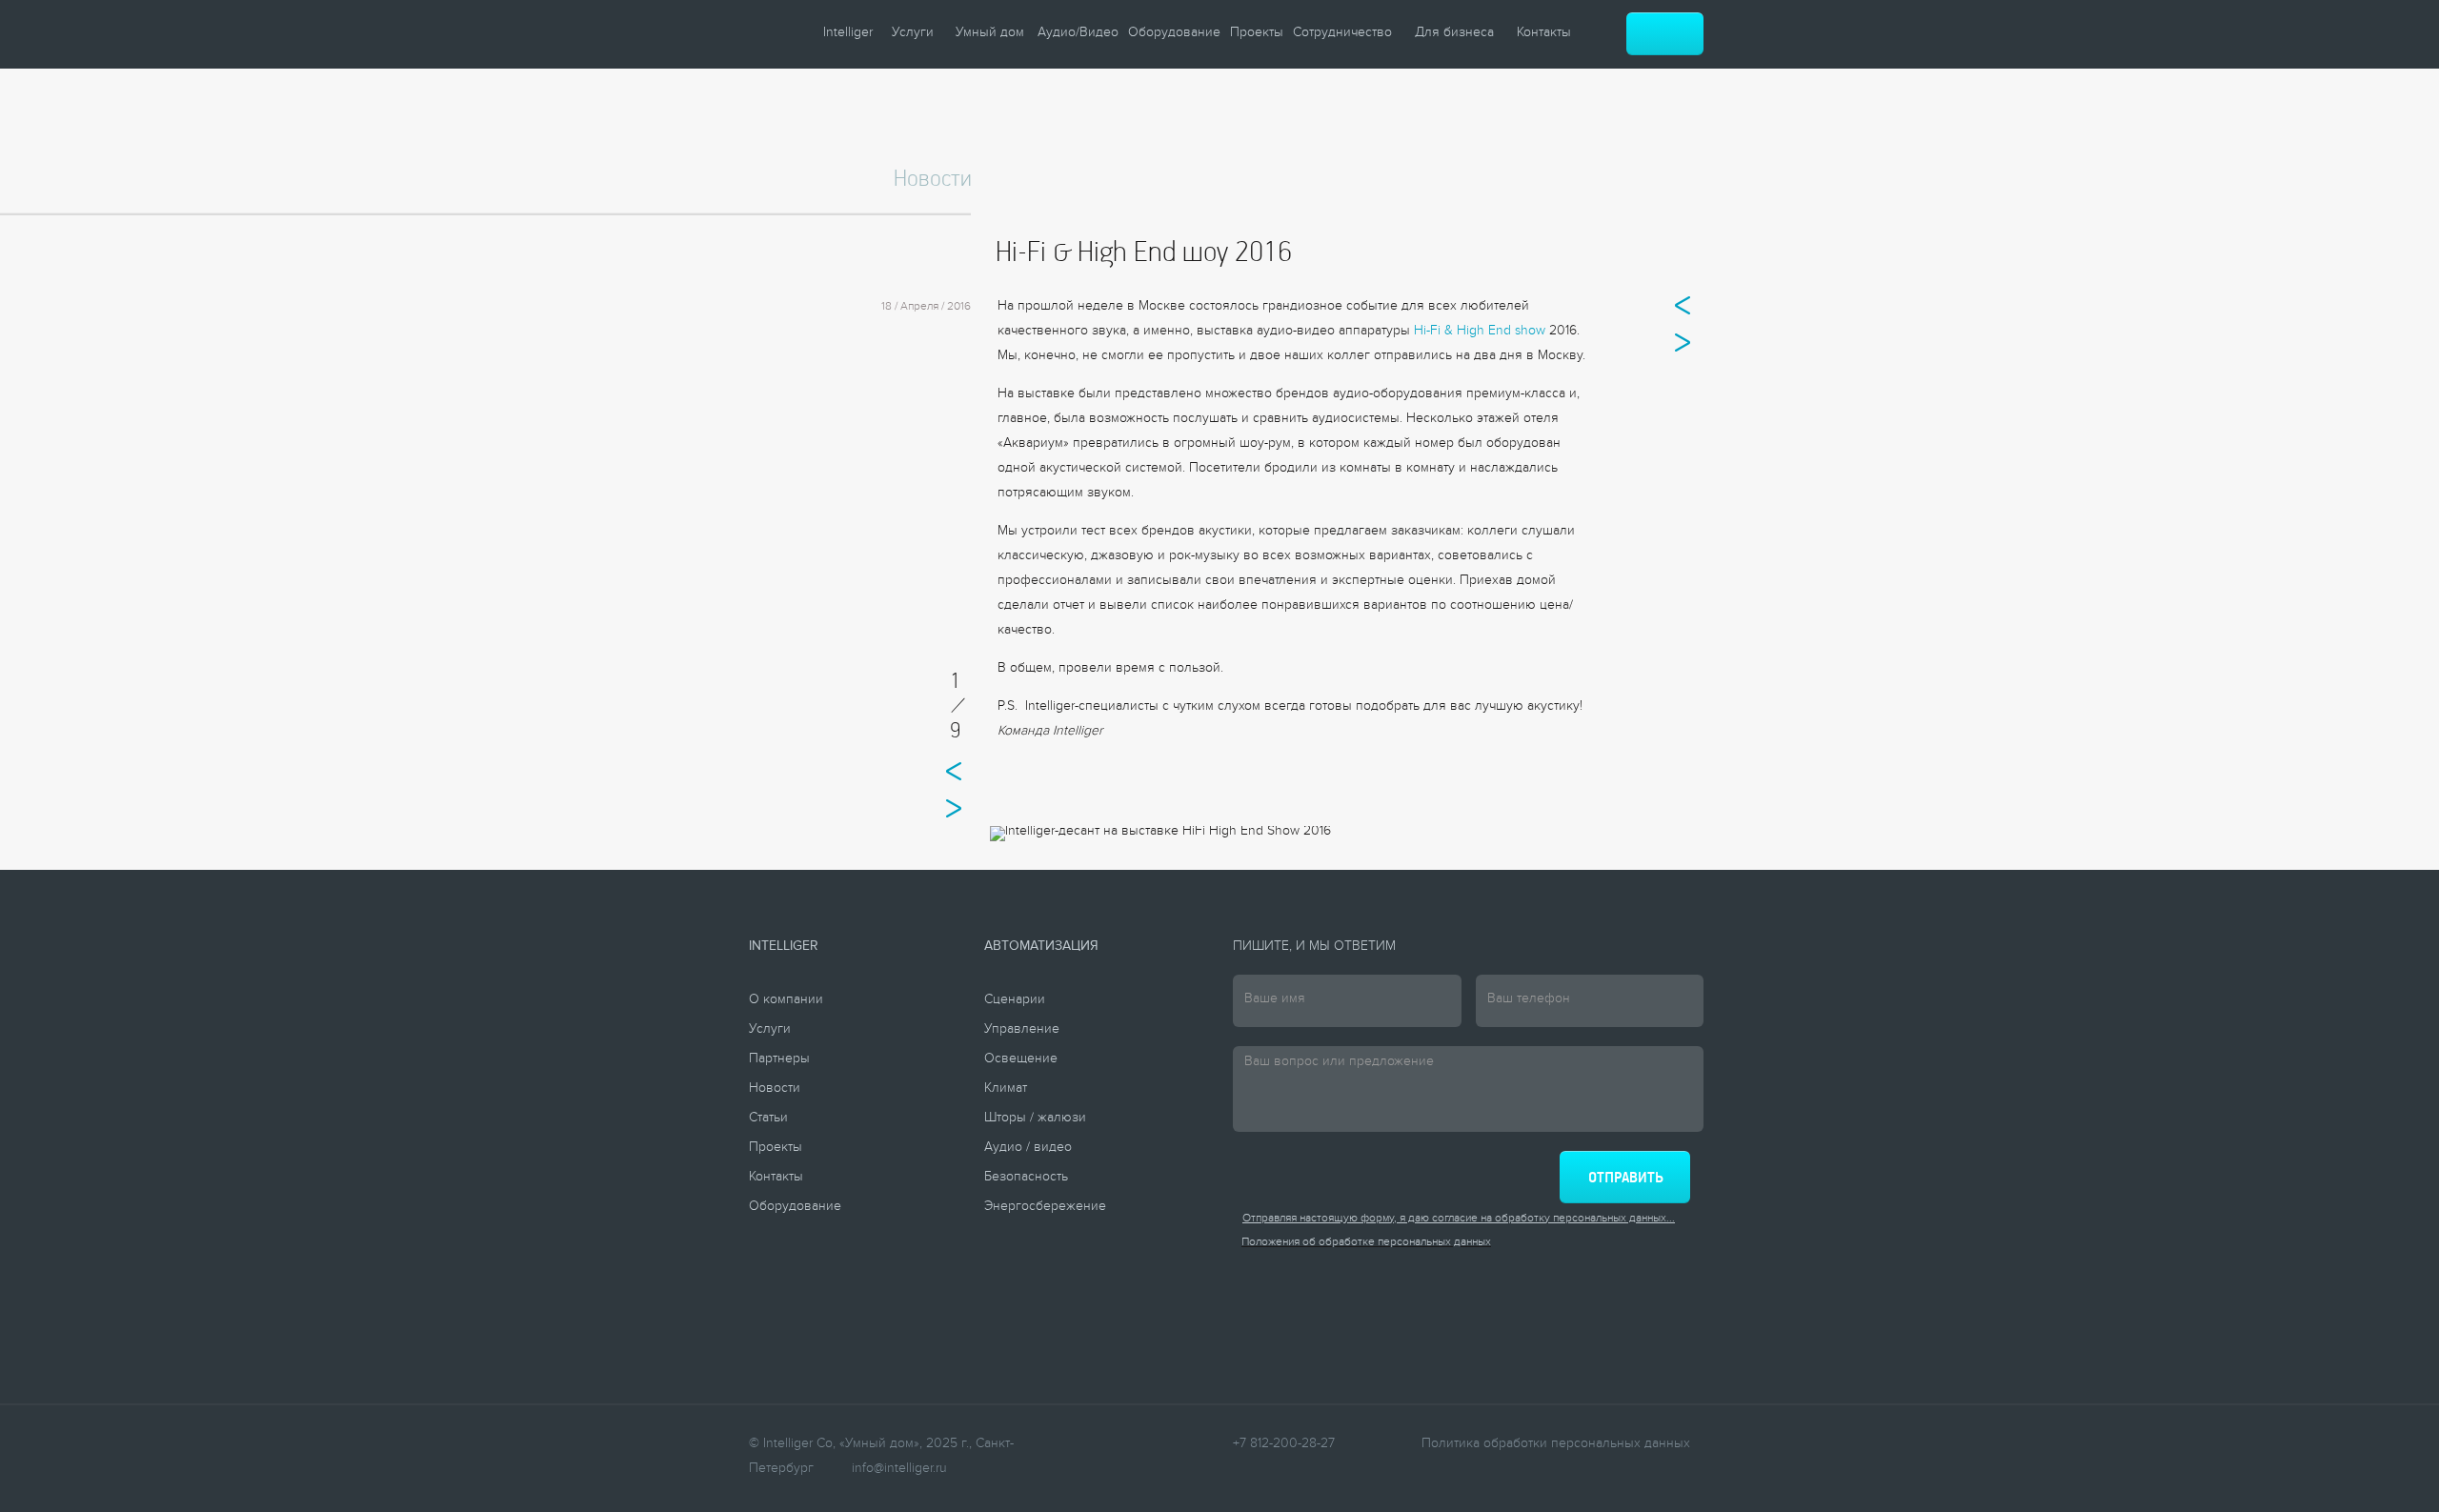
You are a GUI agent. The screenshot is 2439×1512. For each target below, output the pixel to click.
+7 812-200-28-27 (1284, 1445)
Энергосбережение (1045, 1208)
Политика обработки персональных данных (1556, 1445)
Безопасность (1026, 1179)
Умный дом (990, 34)
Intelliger (848, 34)
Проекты (1257, 34)
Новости (775, 1090)
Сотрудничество (1342, 34)
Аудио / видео (1028, 1149)
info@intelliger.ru (899, 1470)
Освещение (1021, 1060)
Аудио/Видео (1078, 34)
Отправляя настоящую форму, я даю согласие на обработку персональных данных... (1459, 1220)
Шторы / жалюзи (1035, 1119)
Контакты (1544, 34)
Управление (1022, 1031)
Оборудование (1174, 34)
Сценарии (1015, 1001)
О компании (786, 1001)
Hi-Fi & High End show (1480, 333)
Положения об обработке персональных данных (1366, 1244)
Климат (1006, 1090)
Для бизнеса (1454, 34)
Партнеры (779, 1060)
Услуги (913, 34)
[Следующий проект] (1683, 343)
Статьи (768, 1119)
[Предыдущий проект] (1683, 305)
